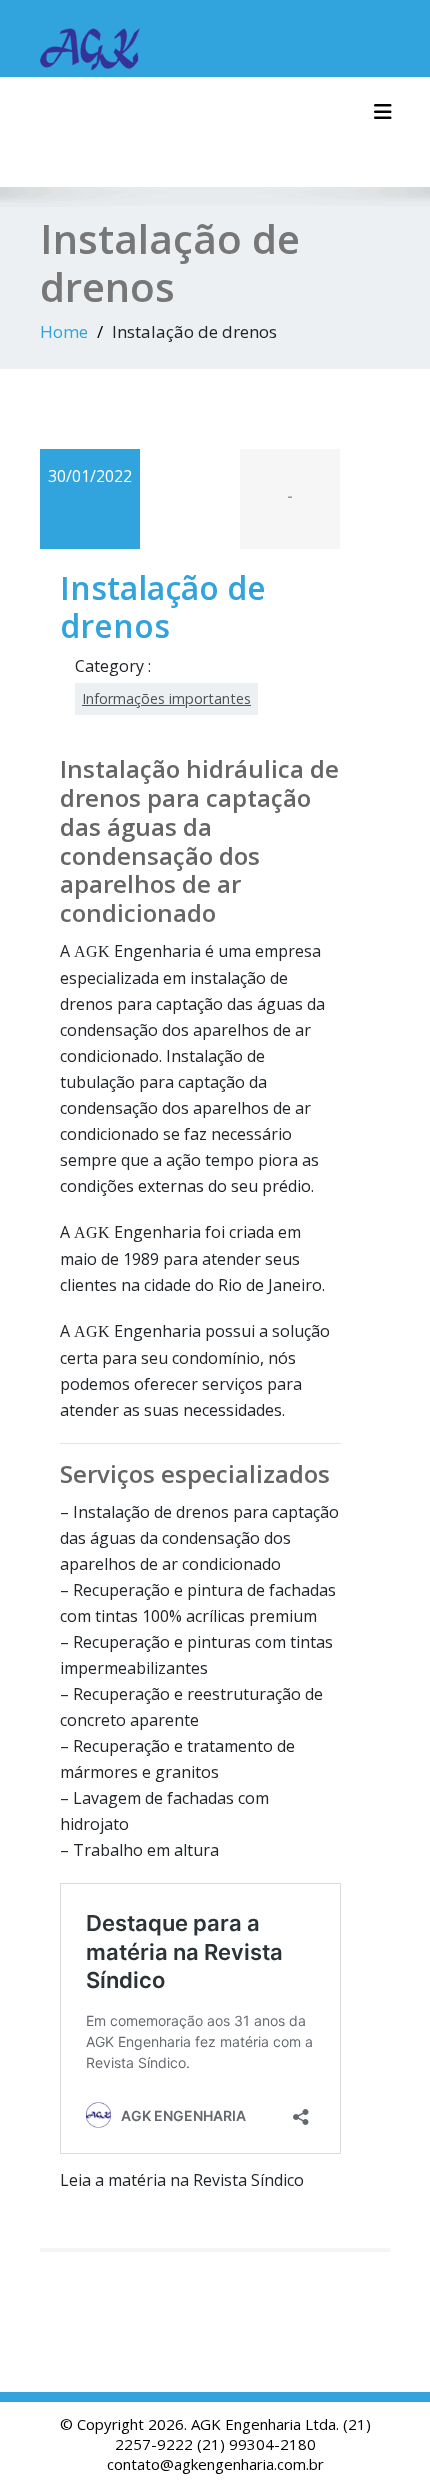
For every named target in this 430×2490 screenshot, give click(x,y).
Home (64, 331)
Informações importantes (166, 698)
